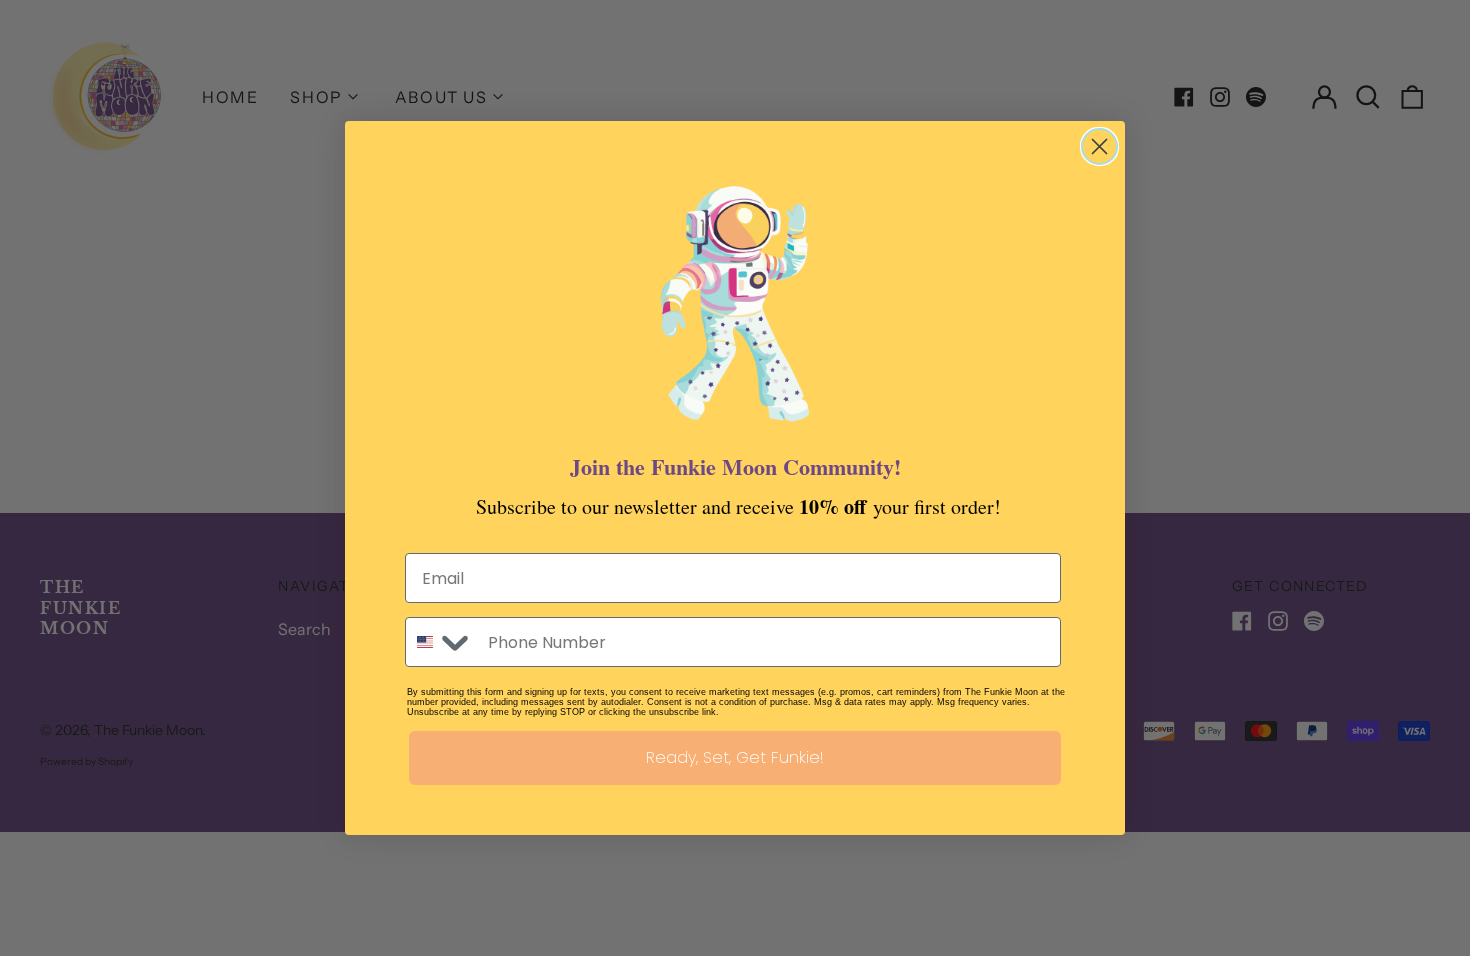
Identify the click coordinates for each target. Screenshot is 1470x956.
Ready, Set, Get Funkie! (735, 757)
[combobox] (442, 642)
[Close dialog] (1099, 146)
